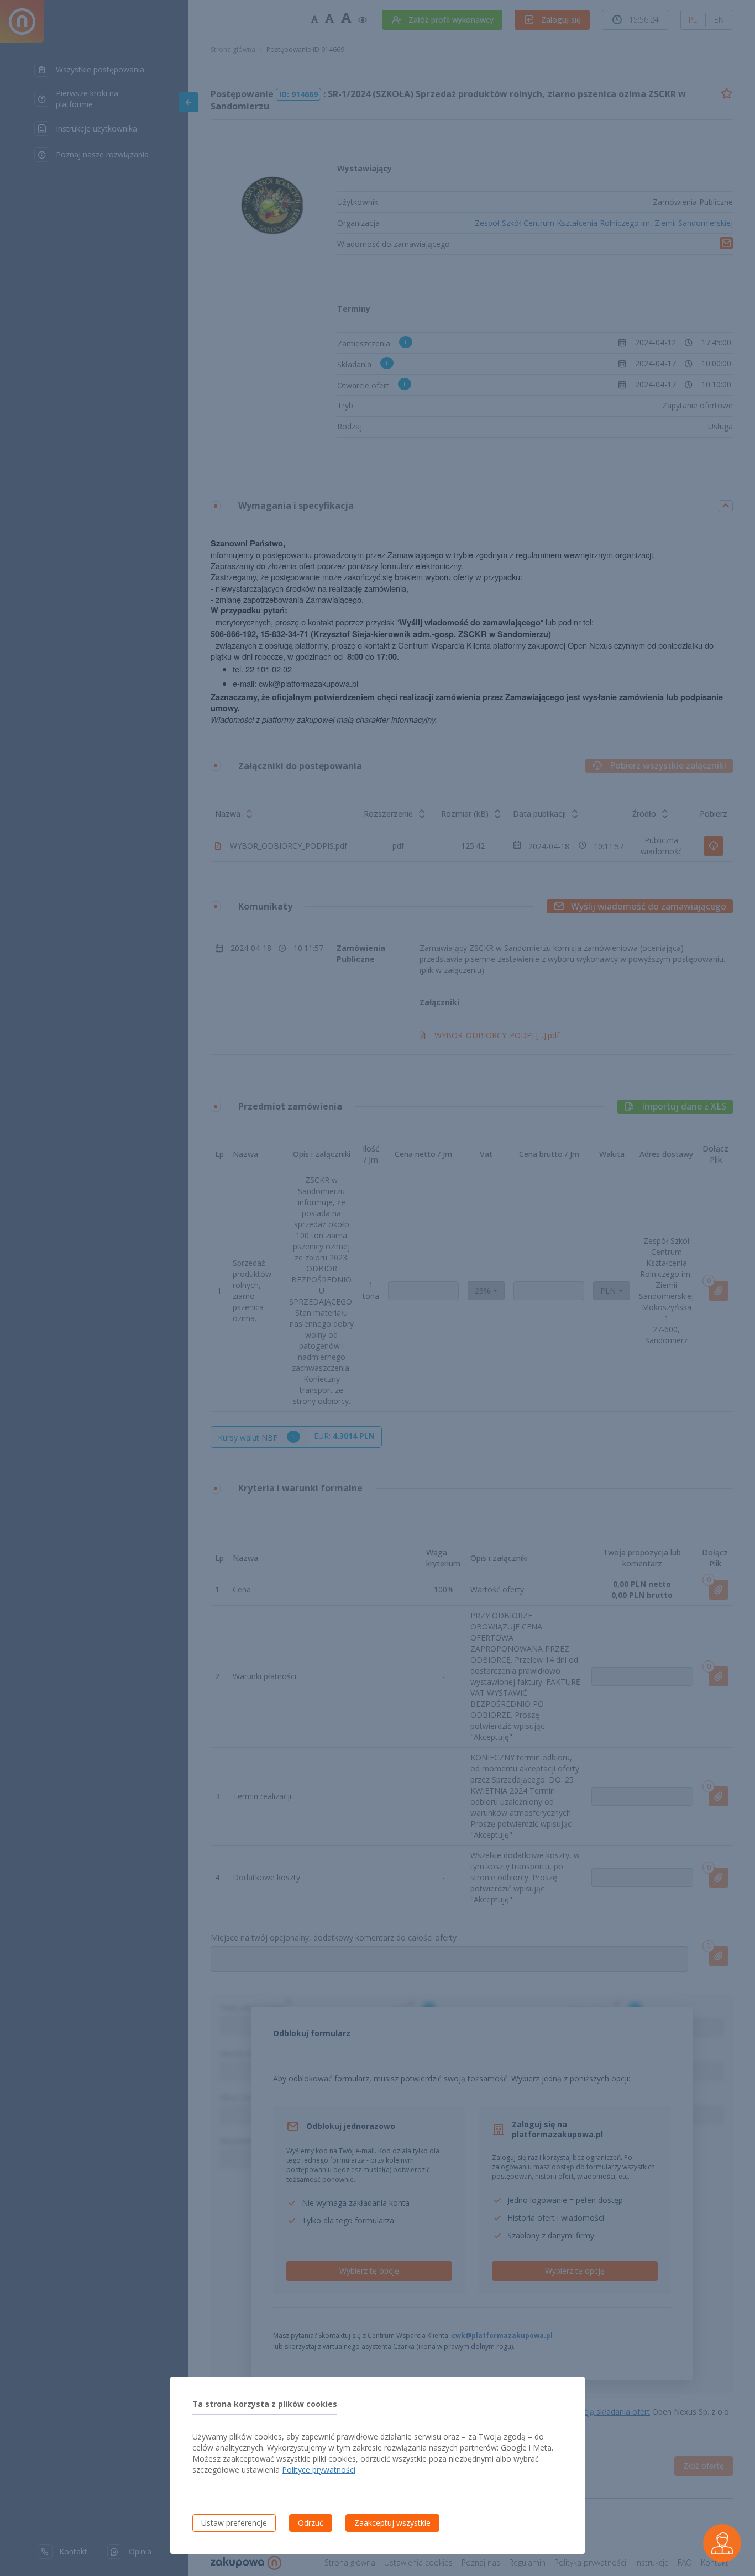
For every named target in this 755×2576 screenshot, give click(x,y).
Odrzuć (311, 2523)
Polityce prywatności (319, 2470)
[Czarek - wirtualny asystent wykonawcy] (722, 2543)
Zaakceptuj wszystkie (392, 2523)
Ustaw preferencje (234, 2523)
